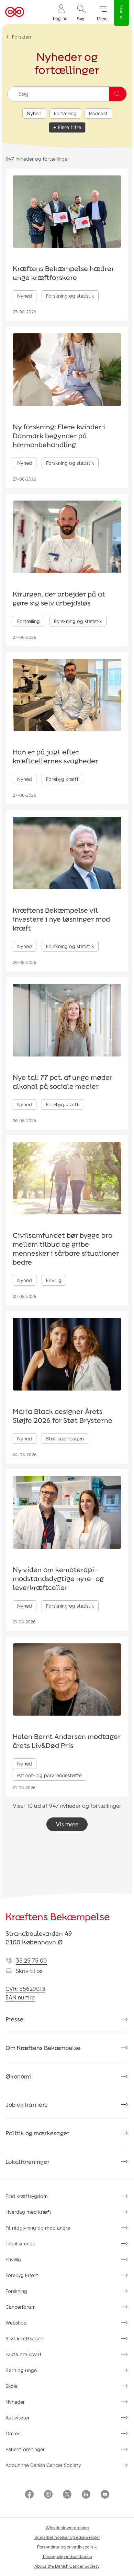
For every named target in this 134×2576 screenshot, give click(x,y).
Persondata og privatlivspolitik (67, 2547)
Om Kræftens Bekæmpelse (43, 2048)
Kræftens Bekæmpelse (58, 1917)
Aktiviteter (18, 2418)
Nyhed (34, 113)
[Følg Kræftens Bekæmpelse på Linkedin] (86, 2495)
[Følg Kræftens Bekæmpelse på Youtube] (105, 2495)
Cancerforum (21, 2307)
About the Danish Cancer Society (43, 2465)
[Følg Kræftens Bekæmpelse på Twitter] (67, 2495)
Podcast (98, 113)
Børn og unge (21, 2370)
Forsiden (21, 37)
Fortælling (65, 113)
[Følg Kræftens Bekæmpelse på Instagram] (48, 2495)
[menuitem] (60, 12)
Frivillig (13, 2259)
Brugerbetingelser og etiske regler (67, 2537)
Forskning (16, 2291)
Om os (13, 2433)
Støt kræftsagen (24, 2338)
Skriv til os (29, 1971)
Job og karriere (27, 2104)
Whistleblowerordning (67, 2527)
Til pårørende (20, 2244)
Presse (14, 2019)
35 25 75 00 (31, 1960)
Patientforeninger (25, 2449)
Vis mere (67, 1824)
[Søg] (118, 94)
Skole (12, 2386)
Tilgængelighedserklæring (67, 2556)
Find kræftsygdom (27, 2196)
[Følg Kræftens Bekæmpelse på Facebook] (29, 2495)
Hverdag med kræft (28, 2212)
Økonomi (18, 2076)
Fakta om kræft (24, 2354)
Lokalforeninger (27, 2161)
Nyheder (15, 2402)
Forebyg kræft (22, 2275)
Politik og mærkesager (37, 2133)
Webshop (16, 2323)
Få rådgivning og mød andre (38, 2228)
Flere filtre (70, 127)
